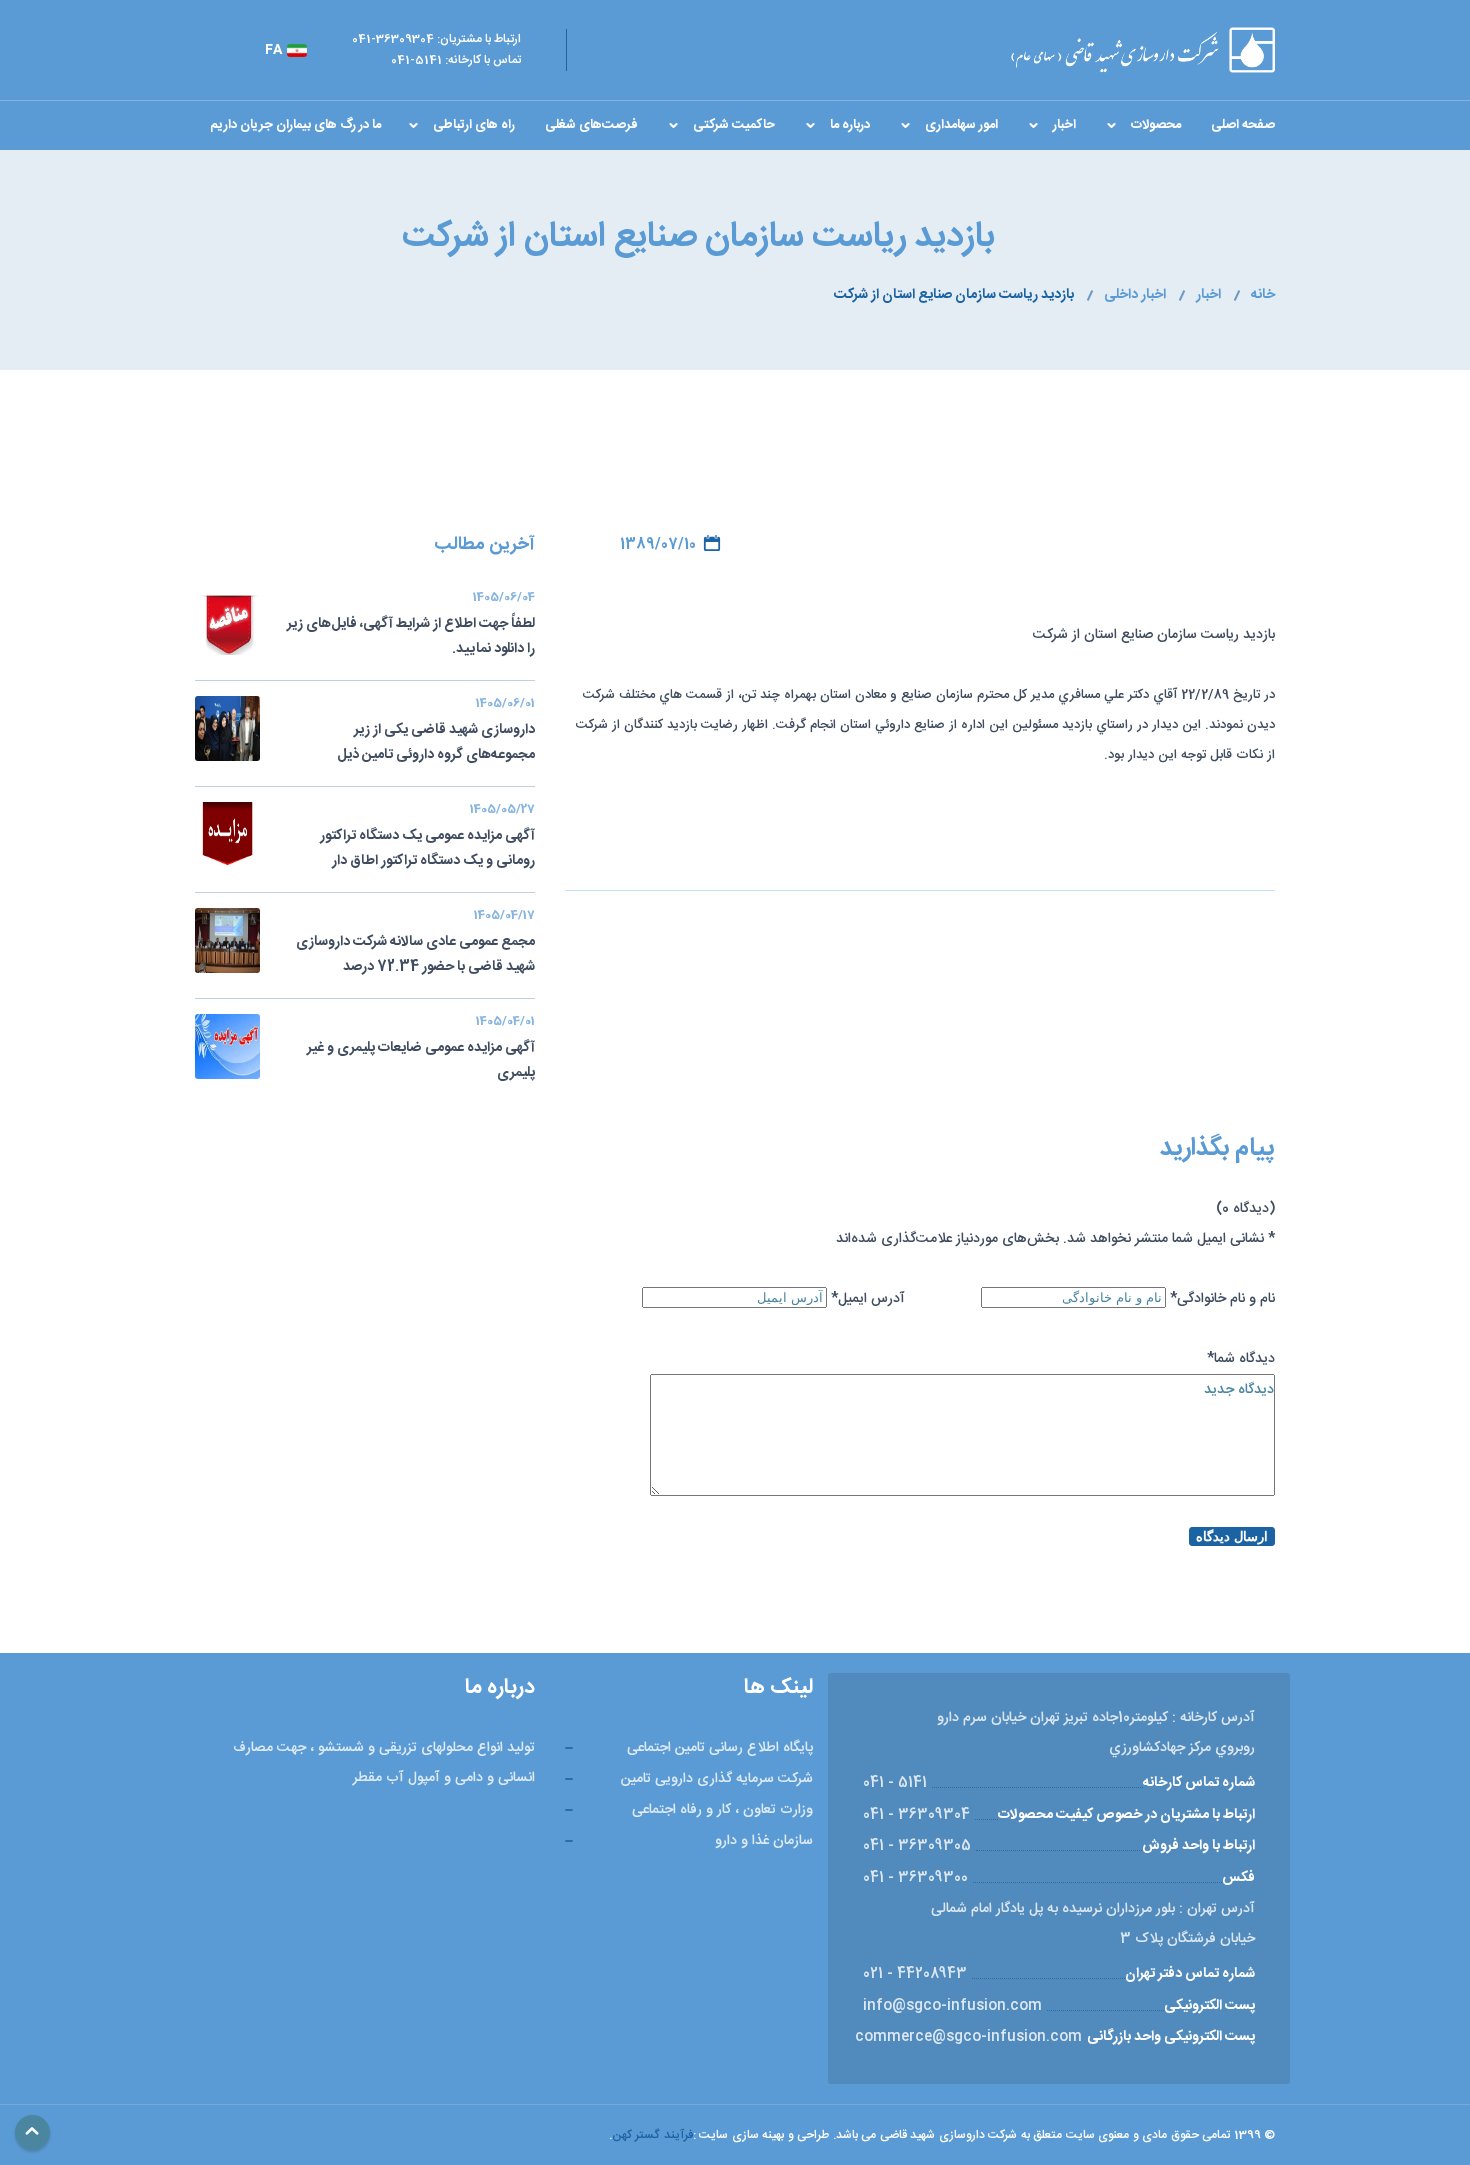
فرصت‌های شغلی (591, 125)
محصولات (1156, 125)
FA (273, 50)
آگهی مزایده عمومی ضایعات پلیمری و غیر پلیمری (421, 1049)
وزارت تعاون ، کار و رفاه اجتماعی (722, 1810)
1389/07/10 (658, 545)
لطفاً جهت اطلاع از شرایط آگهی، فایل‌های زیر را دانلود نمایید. (411, 625)
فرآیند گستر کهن (652, 2135)
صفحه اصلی (1243, 125)
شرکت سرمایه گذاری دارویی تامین (717, 1779)
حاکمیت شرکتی (734, 125)
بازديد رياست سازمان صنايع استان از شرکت (954, 295)
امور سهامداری (961, 125)
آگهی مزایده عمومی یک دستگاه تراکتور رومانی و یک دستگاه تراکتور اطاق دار (427, 837)
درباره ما (850, 125)
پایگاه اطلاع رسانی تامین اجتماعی (720, 1748)
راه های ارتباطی (474, 125)
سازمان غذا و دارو (764, 1841)
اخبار (1064, 125)
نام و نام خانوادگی (1222, 1299)
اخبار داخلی (1135, 295)
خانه (1263, 295)
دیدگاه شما (1241, 1359)
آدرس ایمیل (868, 1299)
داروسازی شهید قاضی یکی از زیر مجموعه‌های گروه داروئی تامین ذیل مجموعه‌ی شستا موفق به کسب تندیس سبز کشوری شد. (417, 733)
